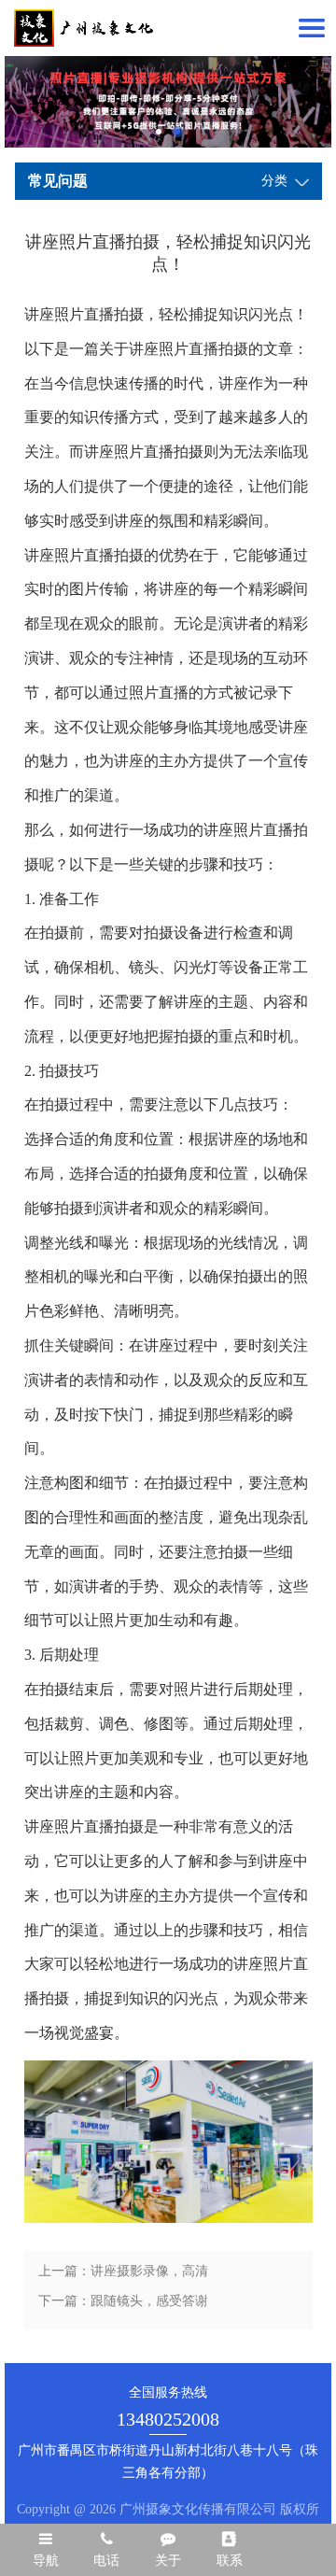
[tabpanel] (168, 102)
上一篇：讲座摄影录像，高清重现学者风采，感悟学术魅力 (123, 2275)
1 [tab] (159, 132)
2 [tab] (177, 132)
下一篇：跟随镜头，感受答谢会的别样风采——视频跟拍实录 (123, 2305)
